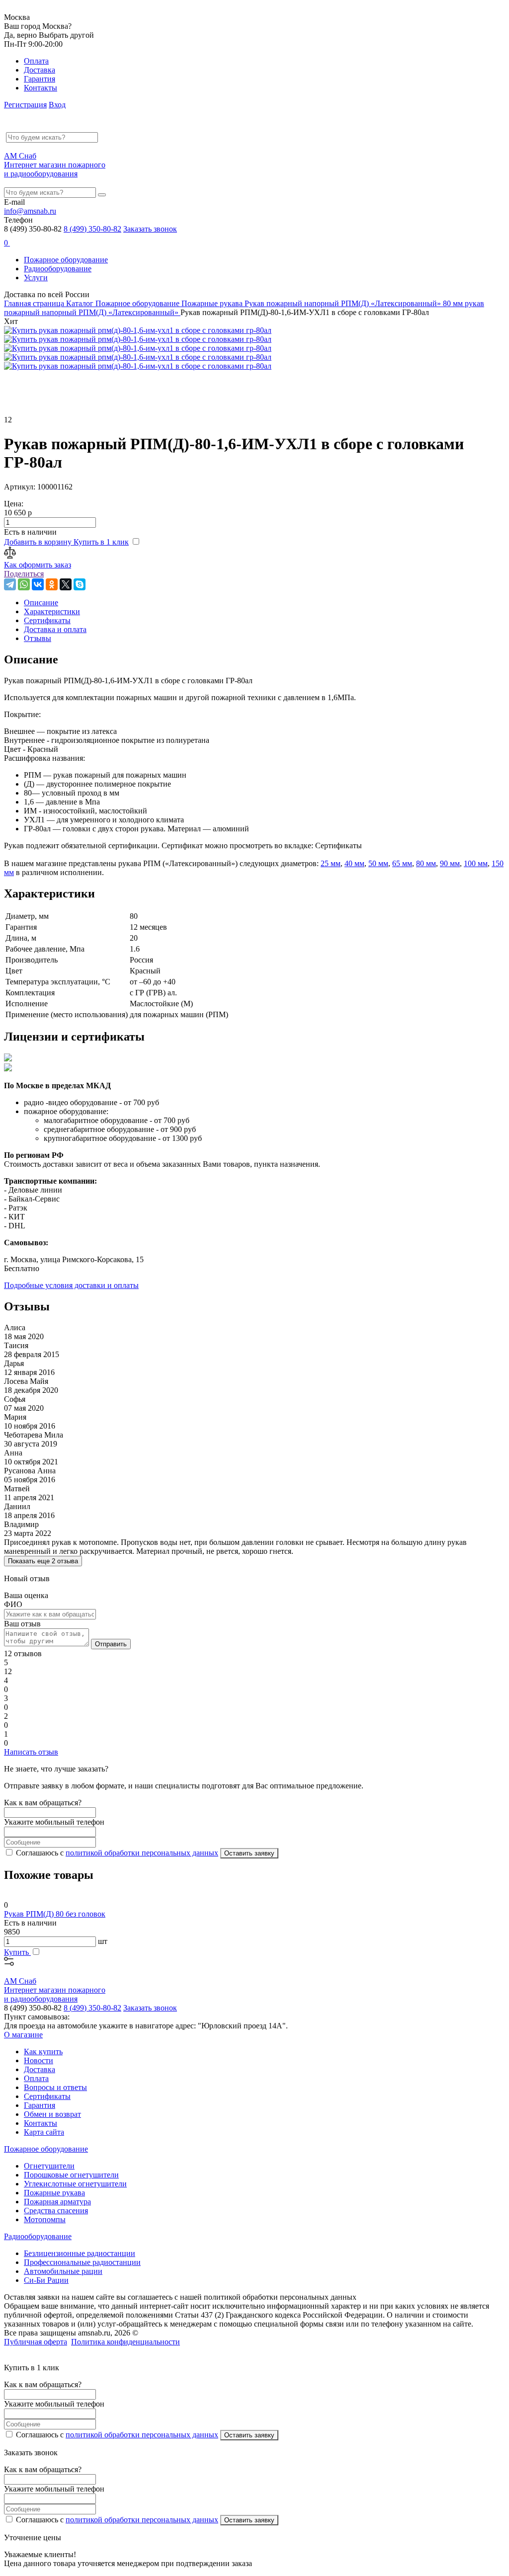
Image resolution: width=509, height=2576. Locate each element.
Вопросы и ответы (55, 2087)
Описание (41, 603)
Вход (57, 105)
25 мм (331, 863)
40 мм (354, 863)
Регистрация (25, 105)
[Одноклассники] (52, 584)
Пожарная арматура (57, 2202)
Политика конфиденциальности (126, 2342)
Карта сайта (44, 2132)
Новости (39, 2060)
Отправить (111, 1644)
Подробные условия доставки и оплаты (71, 1285)
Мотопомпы (45, 2219)
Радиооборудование (58, 269)
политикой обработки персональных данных (142, 1853)
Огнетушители (49, 2166)
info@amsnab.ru (30, 211)
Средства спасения (56, 2211)
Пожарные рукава (54, 2193)
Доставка (40, 70)
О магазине (23, 2035)
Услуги (36, 278)
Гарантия (40, 79)
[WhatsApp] (24, 584)
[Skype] (80, 584)
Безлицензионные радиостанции (80, 2253)
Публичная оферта (36, 2342)
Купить (17, 1952)
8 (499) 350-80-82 (92, 229)
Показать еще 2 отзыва (43, 1561)
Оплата (36, 61)
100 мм (476, 863)
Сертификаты (47, 2096)
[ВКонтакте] (38, 584)
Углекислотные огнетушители (75, 2184)
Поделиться (24, 574)
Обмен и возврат (52, 2114)
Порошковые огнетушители (71, 2175)
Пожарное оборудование (66, 260)
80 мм (426, 863)
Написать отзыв (31, 1752)
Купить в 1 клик (101, 542)
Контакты (41, 88)
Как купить (43, 2052)
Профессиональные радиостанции (82, 2262)
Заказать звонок (150, 229)
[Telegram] (10, 584)
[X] (66, 584)
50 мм (378, 863)
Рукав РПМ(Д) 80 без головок (55, 1914)
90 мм (450, 863)
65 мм (402, 863)
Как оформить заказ (38, 565)
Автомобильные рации (63, 2271)
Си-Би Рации (46, 2280)
